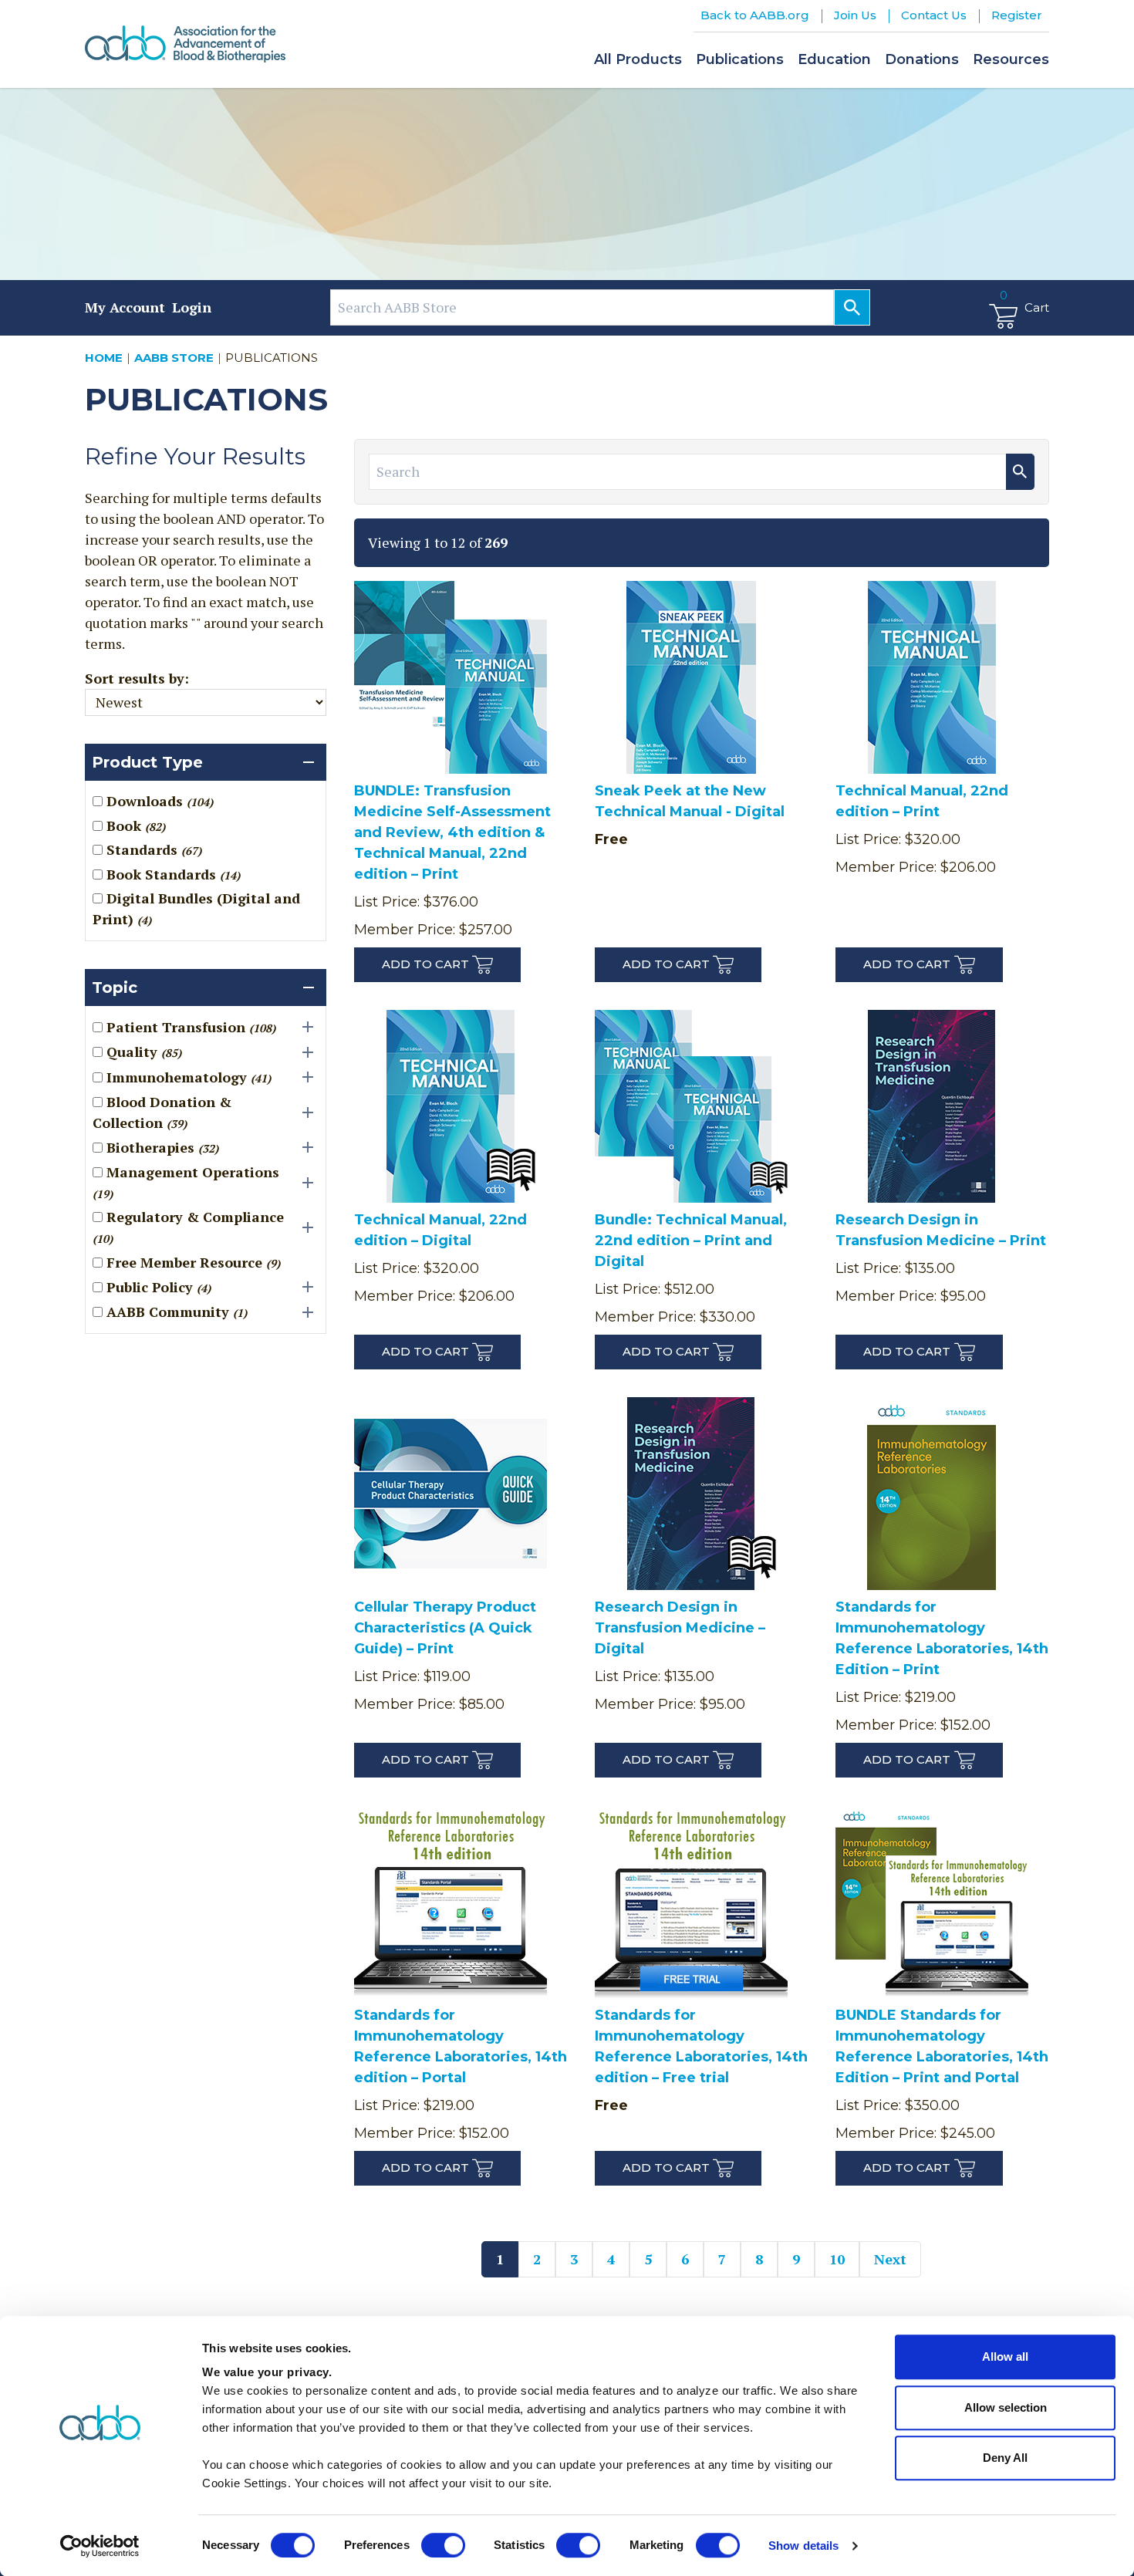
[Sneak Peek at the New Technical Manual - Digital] (691, 681)
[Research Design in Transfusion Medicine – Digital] (691, 1497)
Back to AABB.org (755, 15)
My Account (125, 307)
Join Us (855, 15)
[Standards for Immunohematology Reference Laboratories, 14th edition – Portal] (451, 1905)
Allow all (1005, 2357)
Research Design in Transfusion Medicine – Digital (680, 1628)
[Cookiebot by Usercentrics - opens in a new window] (100, 2546)
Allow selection (1006, 2407)
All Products (638, 59)
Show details (803, 2546)
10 (837, 2259)
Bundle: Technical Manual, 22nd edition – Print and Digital (691, 1241)
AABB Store (174, 358)
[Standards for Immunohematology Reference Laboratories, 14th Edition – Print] (932, 1497)
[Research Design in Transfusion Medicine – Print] (932, 1110)
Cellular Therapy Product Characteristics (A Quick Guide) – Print (445, 1628)
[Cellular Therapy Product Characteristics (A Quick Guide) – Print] (451, 1497)
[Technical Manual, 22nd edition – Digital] (451, 1110)
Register (1017, 15)
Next (890, 2259)
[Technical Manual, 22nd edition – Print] (932, 681)
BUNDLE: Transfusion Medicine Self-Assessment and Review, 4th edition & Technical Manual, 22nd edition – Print (452, 832)
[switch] (443, 2545)
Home (104, 358)
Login (192, 307)
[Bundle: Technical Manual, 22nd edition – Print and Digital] (691, 1110)
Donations (922, 59)
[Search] (852, 307)
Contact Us (934, 15)
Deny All (1005, 2458)
